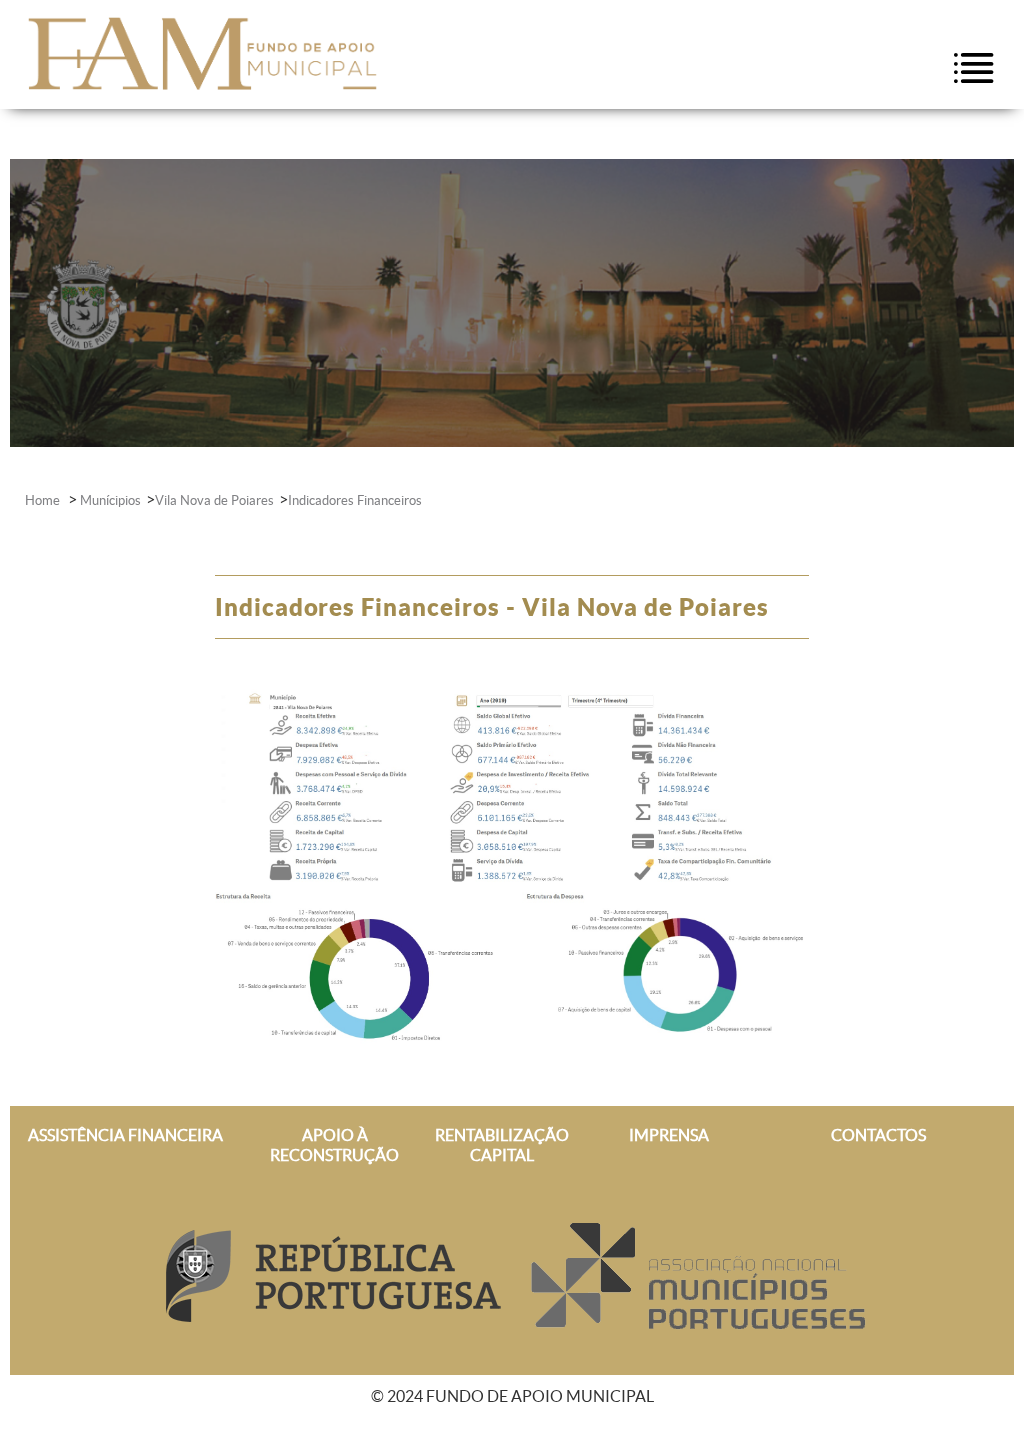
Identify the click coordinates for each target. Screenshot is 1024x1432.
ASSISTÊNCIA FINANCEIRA (125, 1135)
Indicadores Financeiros (355, 500)
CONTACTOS (878, 1135)
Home (44, 500)
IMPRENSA (669, 1135)
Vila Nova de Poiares (214, 500)
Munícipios (110, 500)
